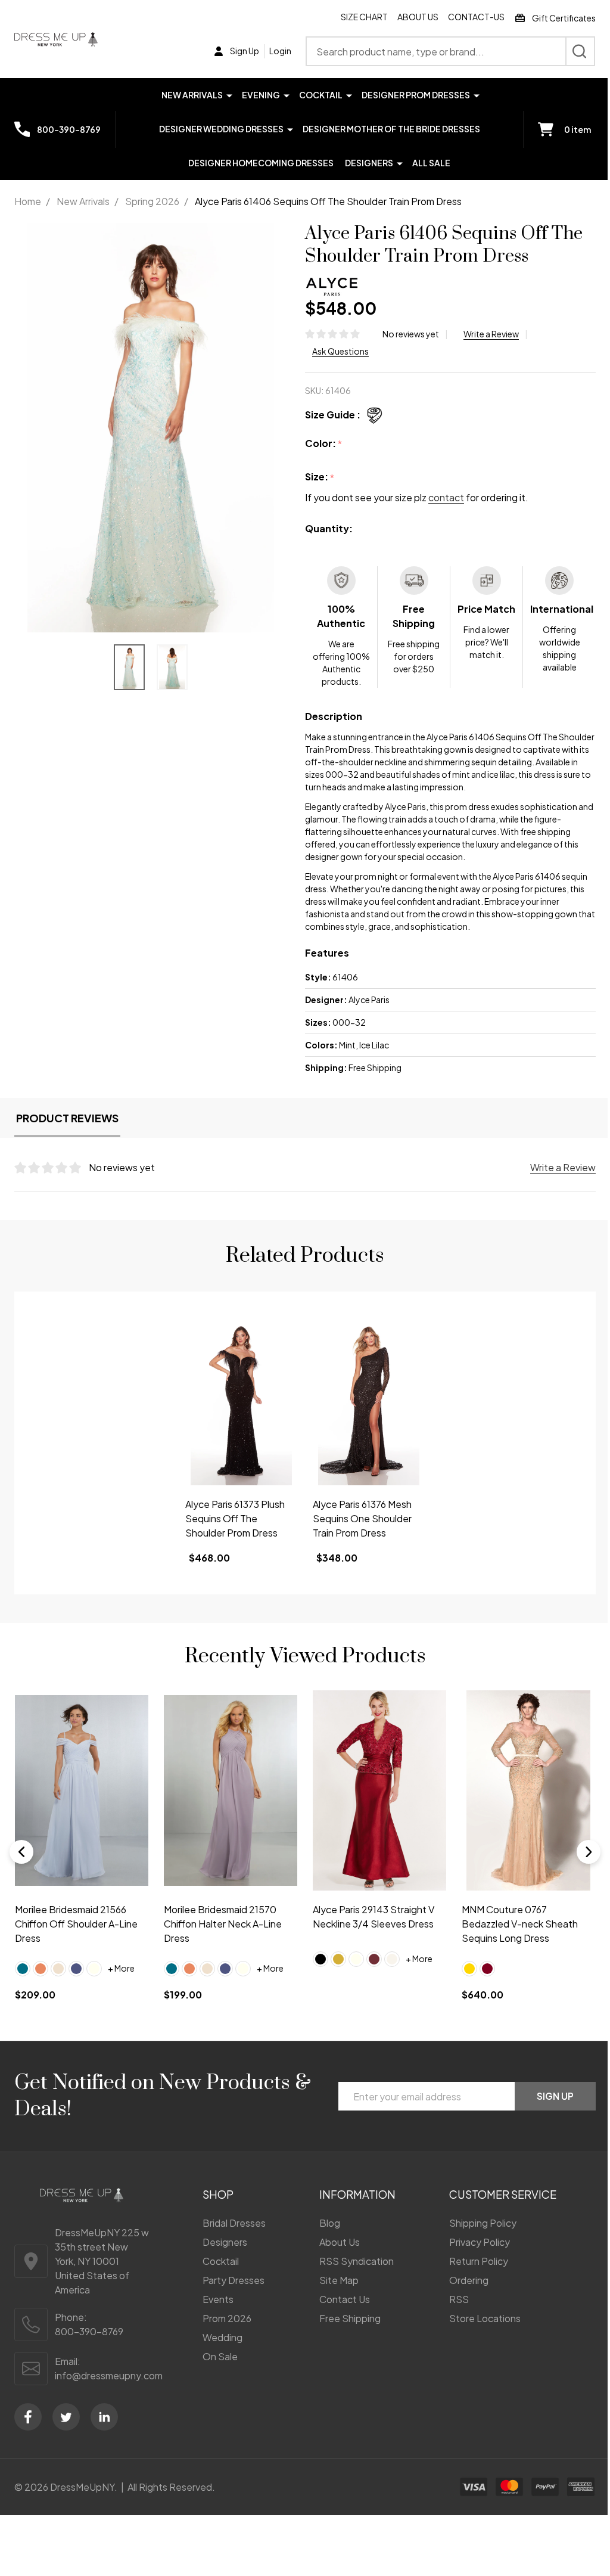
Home (28, 201)
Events (218, 2299)
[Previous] (21, 1852)
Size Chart (364, 17)
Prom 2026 (227, 2318)
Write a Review (491, 334)
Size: (320, 477)
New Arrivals (192, 95)
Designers (369, 163)
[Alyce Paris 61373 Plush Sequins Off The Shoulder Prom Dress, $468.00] (241, 1401)
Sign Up (555, 2096)
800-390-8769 (89, 2331)
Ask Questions (340, 351)
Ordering (469, 2280)
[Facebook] (28, 2417)
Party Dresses (234, 2280)
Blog (330, 2223)
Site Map (339, 2280)
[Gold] (338, 1959)
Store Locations (485, 2318)
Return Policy (479, 2261)
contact (446, 497)
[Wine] (374, 1959)
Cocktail (321, 95)
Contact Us (345, 2299)
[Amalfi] (23, 1968)
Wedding (222, 2337)
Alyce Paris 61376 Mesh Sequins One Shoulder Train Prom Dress (362, 1518)
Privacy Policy (480, 2242)
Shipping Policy (483, 2223)
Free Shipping (350, 2318)
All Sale (431, 163)
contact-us (476, 17)
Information (357, 2194)
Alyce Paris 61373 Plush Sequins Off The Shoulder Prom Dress (235, 1518)
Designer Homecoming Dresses (261, 163)
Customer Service (503, 2194)
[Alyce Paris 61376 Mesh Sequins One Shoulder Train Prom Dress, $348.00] (369, 1401)
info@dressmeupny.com (109, 2375)
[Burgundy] (487, 1968)
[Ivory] (94, 1968)
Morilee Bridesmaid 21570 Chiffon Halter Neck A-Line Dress (223, 1924)
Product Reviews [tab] (67, 1118)
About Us (418, 17)
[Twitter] (66, 2417)
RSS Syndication (357, 2261)
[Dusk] (76, 1968)
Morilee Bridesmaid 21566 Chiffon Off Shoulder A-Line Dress (76, 1924)
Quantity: (329, 528)
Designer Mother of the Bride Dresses (391, 129)
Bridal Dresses (234, 2223)
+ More (121, 1968)
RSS (459, 2299)
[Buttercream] (58, 1968)
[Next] (589, 1852)
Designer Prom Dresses (416, 95)
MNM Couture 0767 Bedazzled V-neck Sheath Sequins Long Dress (520, 1924)
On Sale (220, 2356)
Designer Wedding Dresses (221, 129)
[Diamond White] (392, 1959)
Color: (324, 444)
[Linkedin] (104, 2417)
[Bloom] (41, 1968)
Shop (218, 2194)
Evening (261, 95)
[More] (229, 94)
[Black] (320, 1959)
